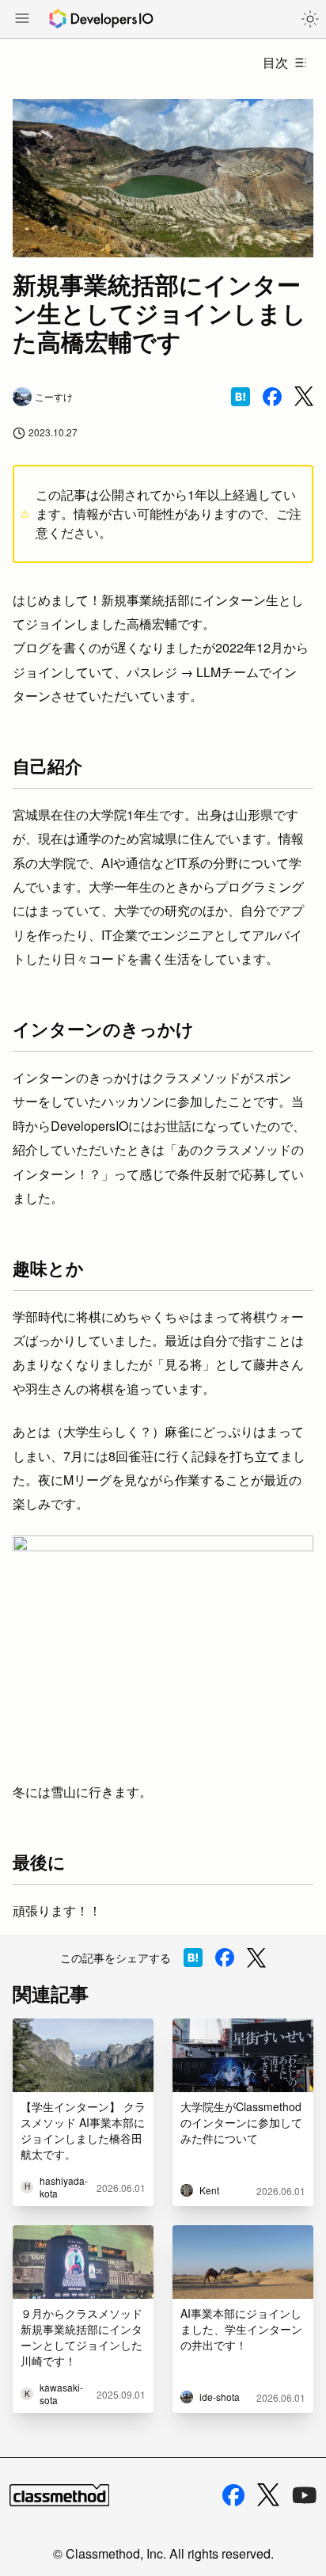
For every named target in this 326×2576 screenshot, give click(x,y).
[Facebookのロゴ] (233, 2495)
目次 (275, 62)
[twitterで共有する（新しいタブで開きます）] (304, 396)
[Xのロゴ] (268, 2495)
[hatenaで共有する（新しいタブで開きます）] (241, 397)
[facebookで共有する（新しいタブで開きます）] (272, 397)
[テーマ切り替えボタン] (310, 19)
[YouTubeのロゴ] (305, 2495)
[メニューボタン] (22, 20)
